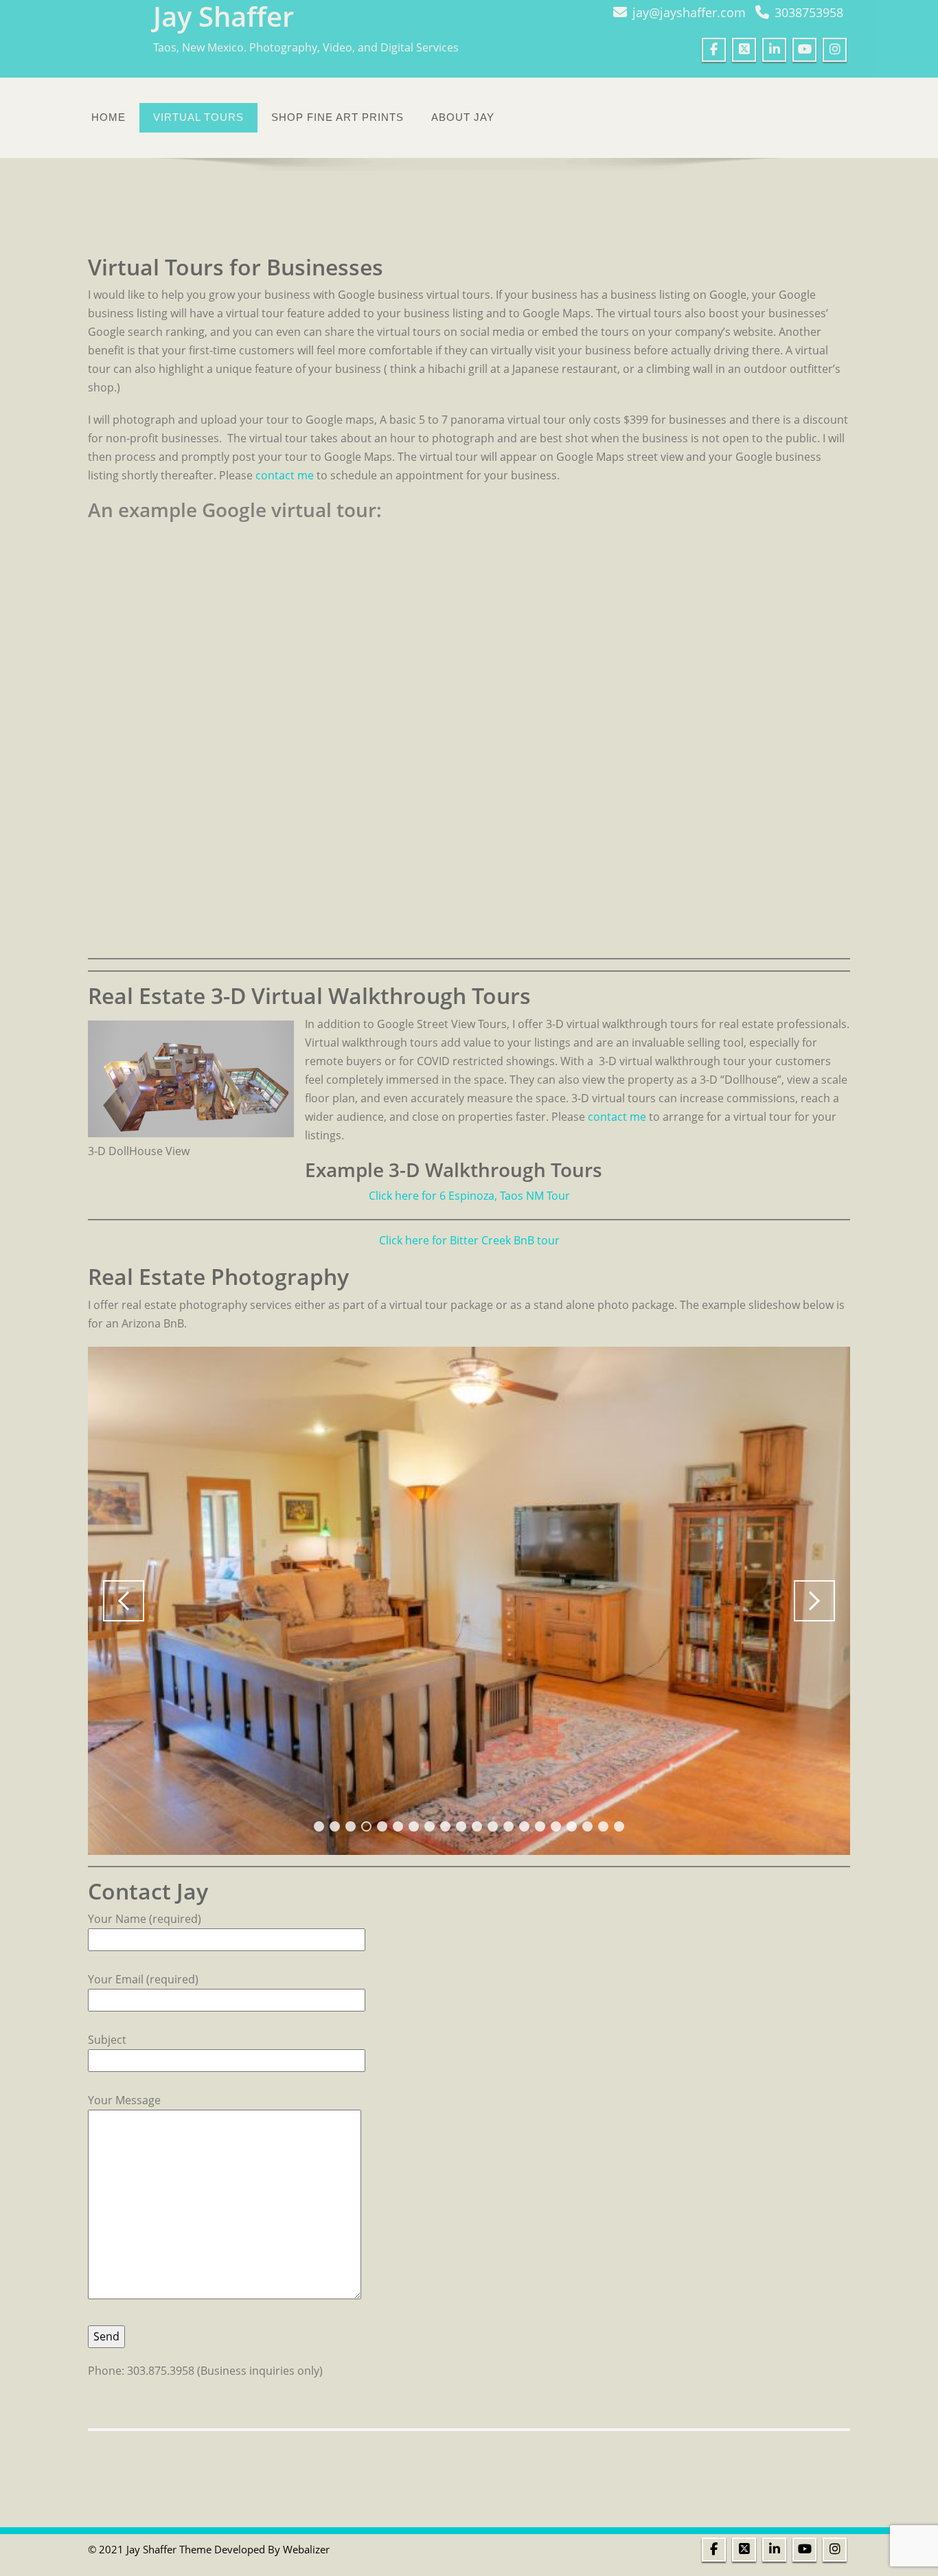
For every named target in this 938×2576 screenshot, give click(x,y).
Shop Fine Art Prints (338, 117)
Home (108, 117)
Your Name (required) (145, 1919)
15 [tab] (540, 1826)
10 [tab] (461, 1826)
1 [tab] (319, 1826)
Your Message (124, 2100)
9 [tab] (445, 1826)
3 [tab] (351, 1826)
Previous (124, 1601)
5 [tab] (382, 1826)
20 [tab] (619, 1826)
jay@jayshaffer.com (689, 12)
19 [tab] (603, 1826)
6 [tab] (398, 1826)
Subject (107, 2040)
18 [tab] (587, 1826)
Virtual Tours (198, 117)
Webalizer (306, 2549)
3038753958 (809, 12)
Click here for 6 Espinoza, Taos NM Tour (469, 1196)
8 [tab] (430, 1826)
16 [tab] (556, 1826)
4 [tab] (366, 1826)
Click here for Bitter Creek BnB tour (469, 1240)
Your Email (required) (143, 1979)
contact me (285, 475)
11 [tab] (477, 1826)
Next (814, 1601)
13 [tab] (508, 1826)
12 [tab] (493, 1826)
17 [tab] (572, 1826)
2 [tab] (335, 1826)
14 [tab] (524, 1826)
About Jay (463, 117)
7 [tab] (414, 1826)
